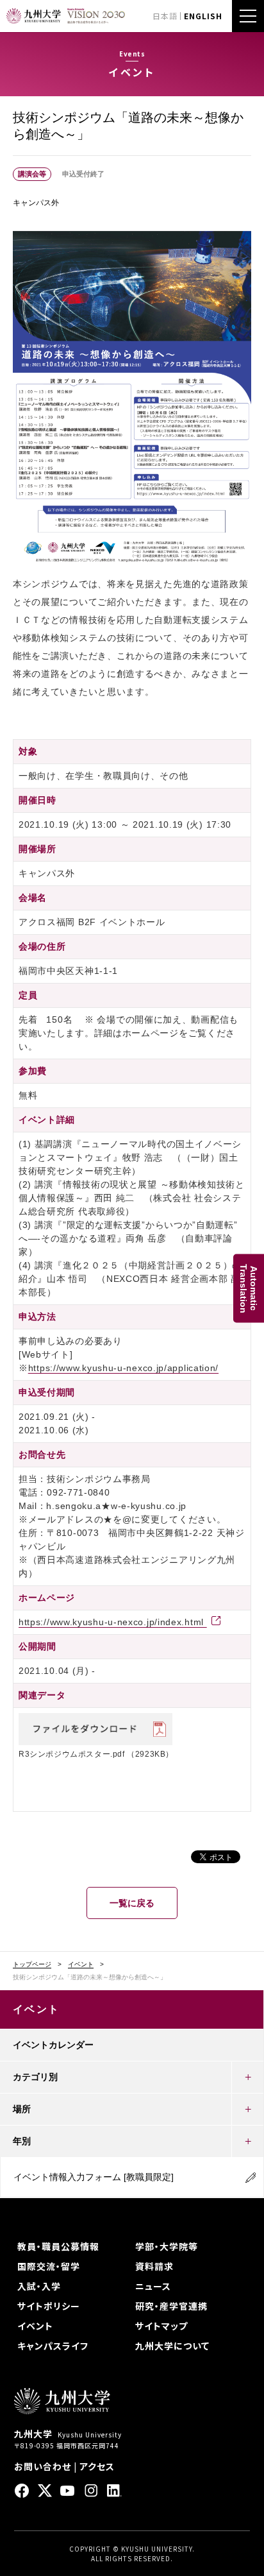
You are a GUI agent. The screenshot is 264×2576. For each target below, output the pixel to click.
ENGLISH (203, 16)
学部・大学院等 (167, 2246)
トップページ (32, 1965)
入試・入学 (39, 2286)
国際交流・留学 (49, 2266)
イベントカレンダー (53, 2045)
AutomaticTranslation (249, 1288)
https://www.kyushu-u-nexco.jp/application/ (123, 1368)
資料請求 (154, 2266)
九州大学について (172, 2346)
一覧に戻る (132, 1903)
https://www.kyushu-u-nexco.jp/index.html (113, 1622)
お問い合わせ (43, 2466)
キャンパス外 (36, 203)
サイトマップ (161, 2326)
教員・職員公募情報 (58, 2246)
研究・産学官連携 (171, 2306)
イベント (81, 1965)
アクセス (97, 2466)
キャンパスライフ (53, 2346)
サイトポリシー (49, 2306)
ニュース (153, 2286)
